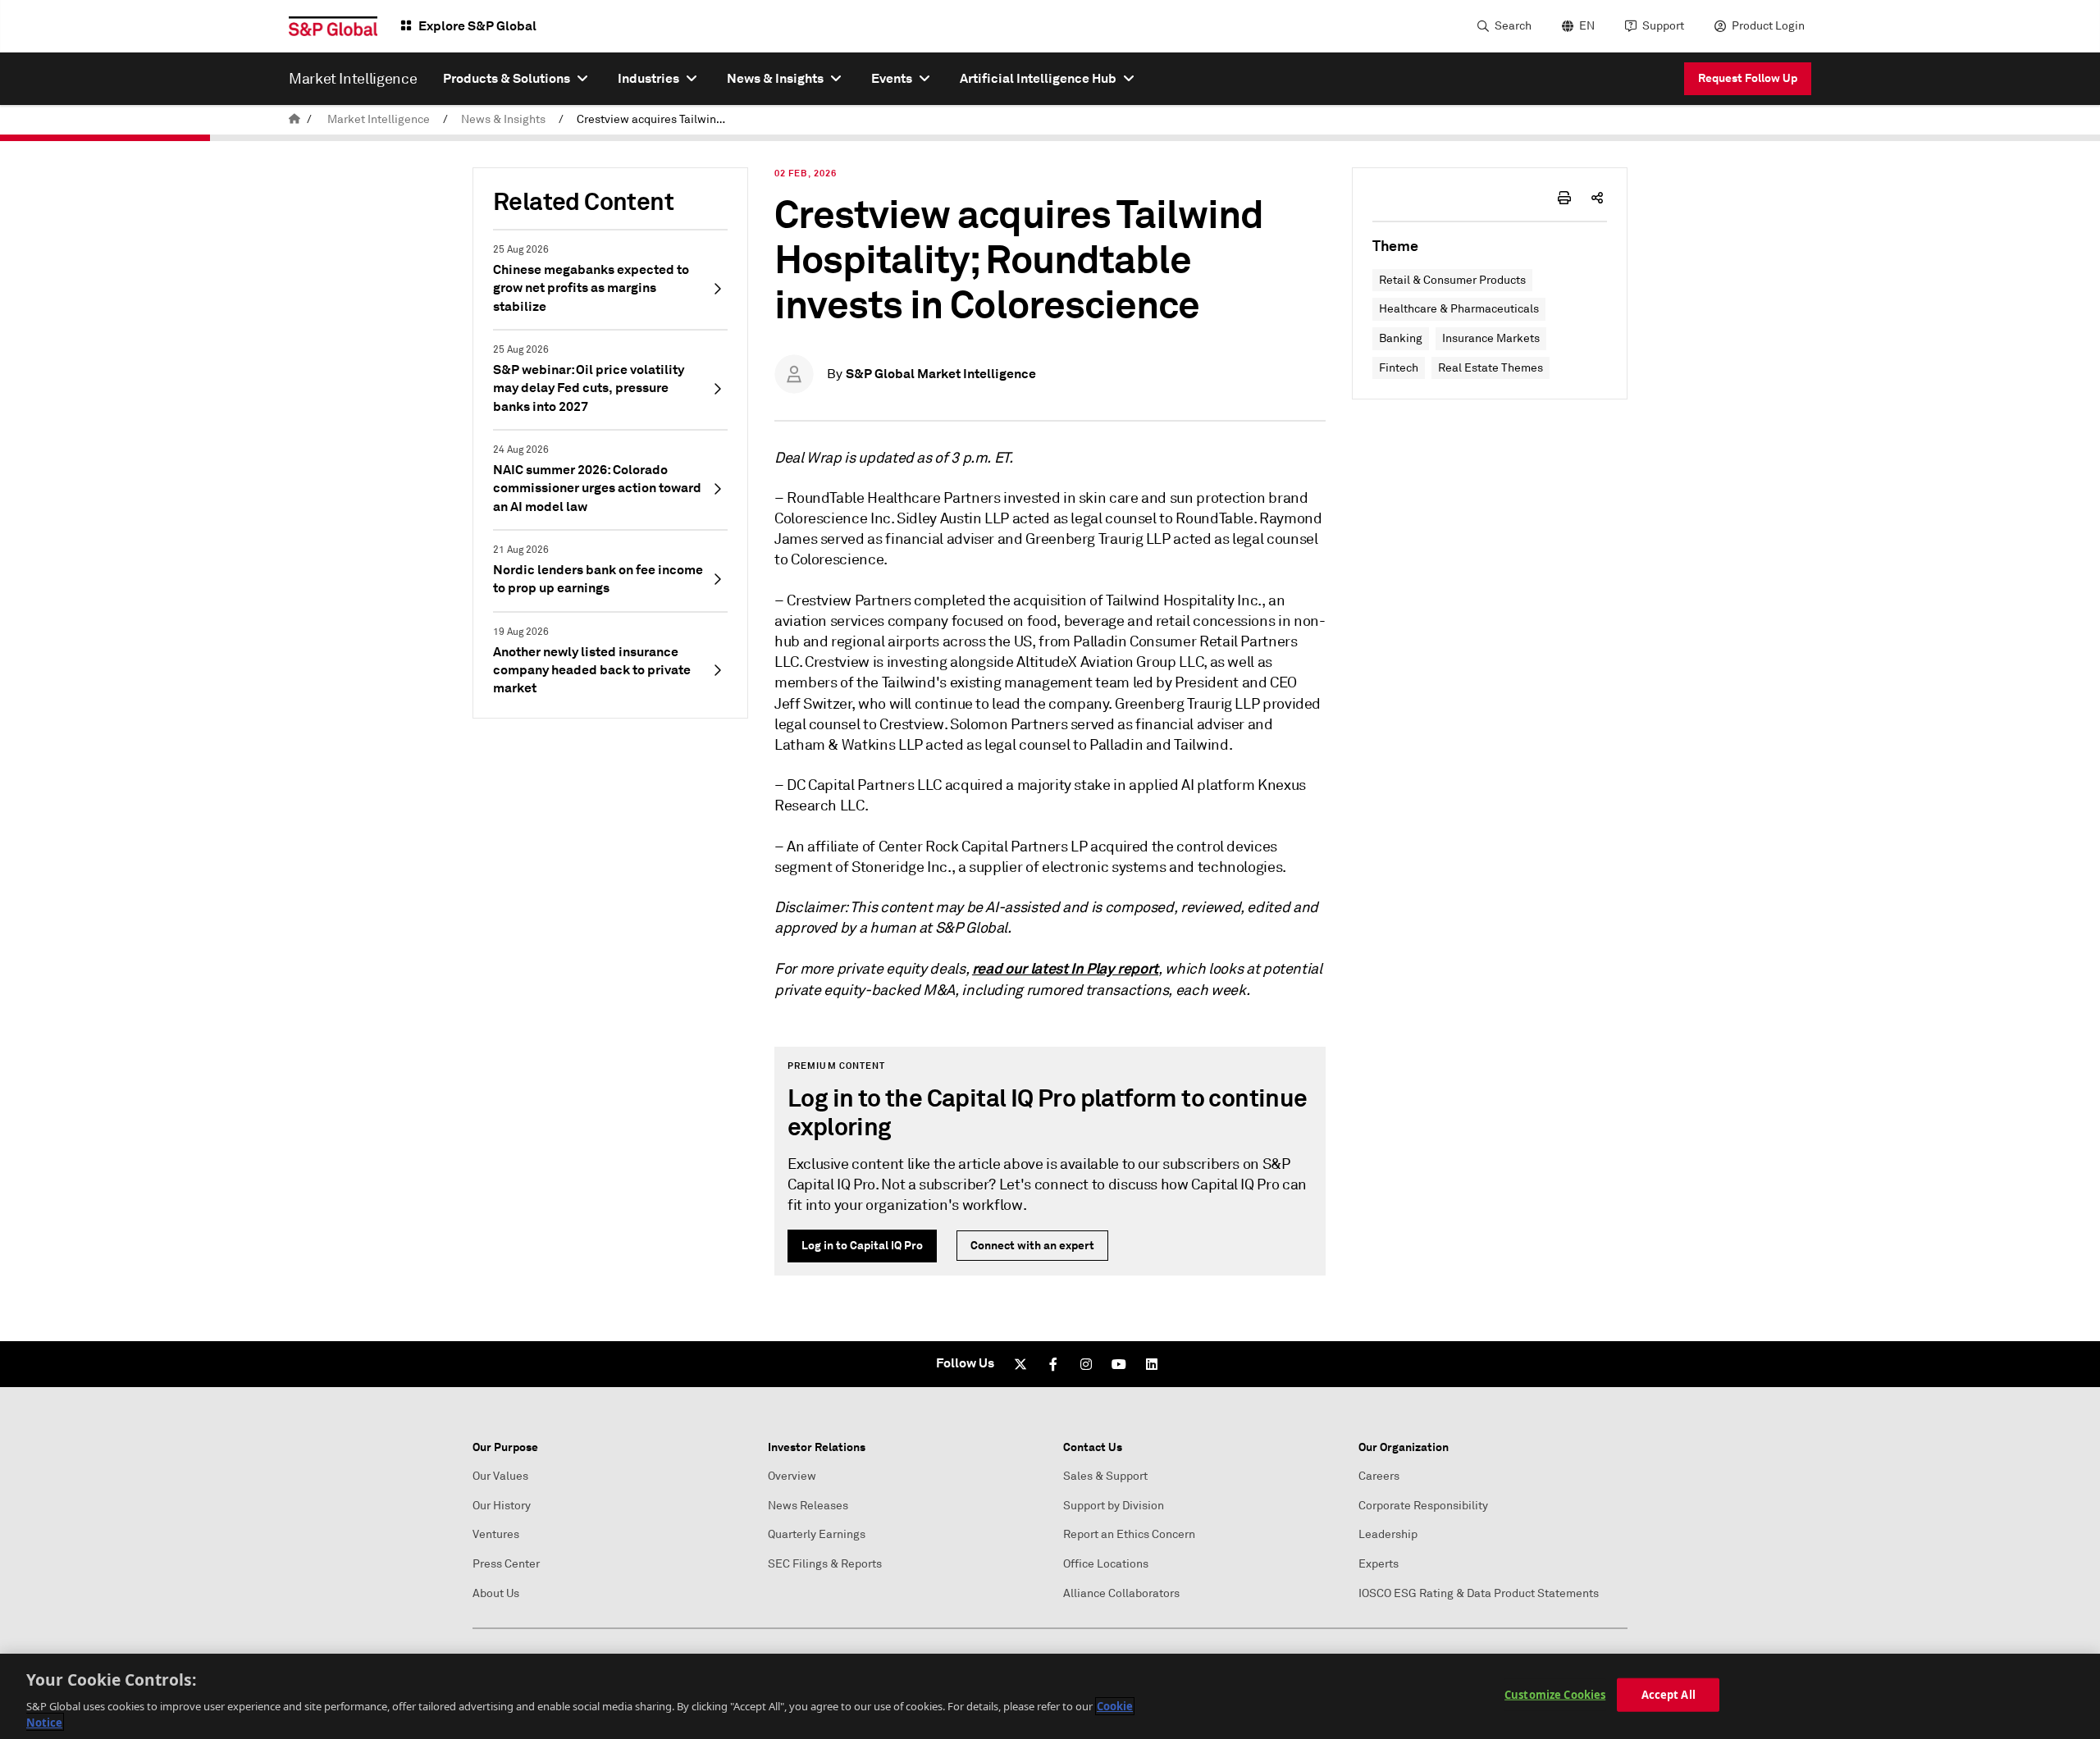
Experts (1379, 1564)
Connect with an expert (1032, 1245)
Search (1513, 26)
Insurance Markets (1491, 338)
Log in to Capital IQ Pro (862, 1245)
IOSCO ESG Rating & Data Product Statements (1479, 1593)
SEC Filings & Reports (825, 1564)
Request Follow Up (1748, 78)
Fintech (1399, 368)
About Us (496, 1593)
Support (1663, 26)
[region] (1050, 1696)
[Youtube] (1119, 1364)
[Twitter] (1020, 1364)
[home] (294, 119)
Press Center (506, 1564)
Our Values (500, 1476)
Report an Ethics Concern (1129, 1534)
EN (1587, 26)
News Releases (808, 1506)
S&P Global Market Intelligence (941, 374)
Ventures (496, 1534)
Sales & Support (1105, 1476)
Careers (1379, 1476)
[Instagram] (1086, 1364)
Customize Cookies (1555, 1695)
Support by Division (1114, 1506)
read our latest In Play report (1065, 968)
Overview (792, 1476)
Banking (1401, 338)
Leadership (1388, 1534)
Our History (502, 1506)
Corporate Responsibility (1423, 1506)
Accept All (1669, 1695)
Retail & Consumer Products (1452, 280)
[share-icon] (1597, 198)
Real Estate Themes (1491, 368)
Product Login (1768, 26)
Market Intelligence (379, 119)
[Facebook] (1053, 1364)
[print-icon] (1564, 198)
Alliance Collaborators (1121, 1593)
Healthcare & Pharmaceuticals (1459, 309)
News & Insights (503, 119)
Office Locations (1106, 1564)
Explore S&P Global (477, 26)
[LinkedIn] (1152, 1364)
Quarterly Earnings (817, 1534)
